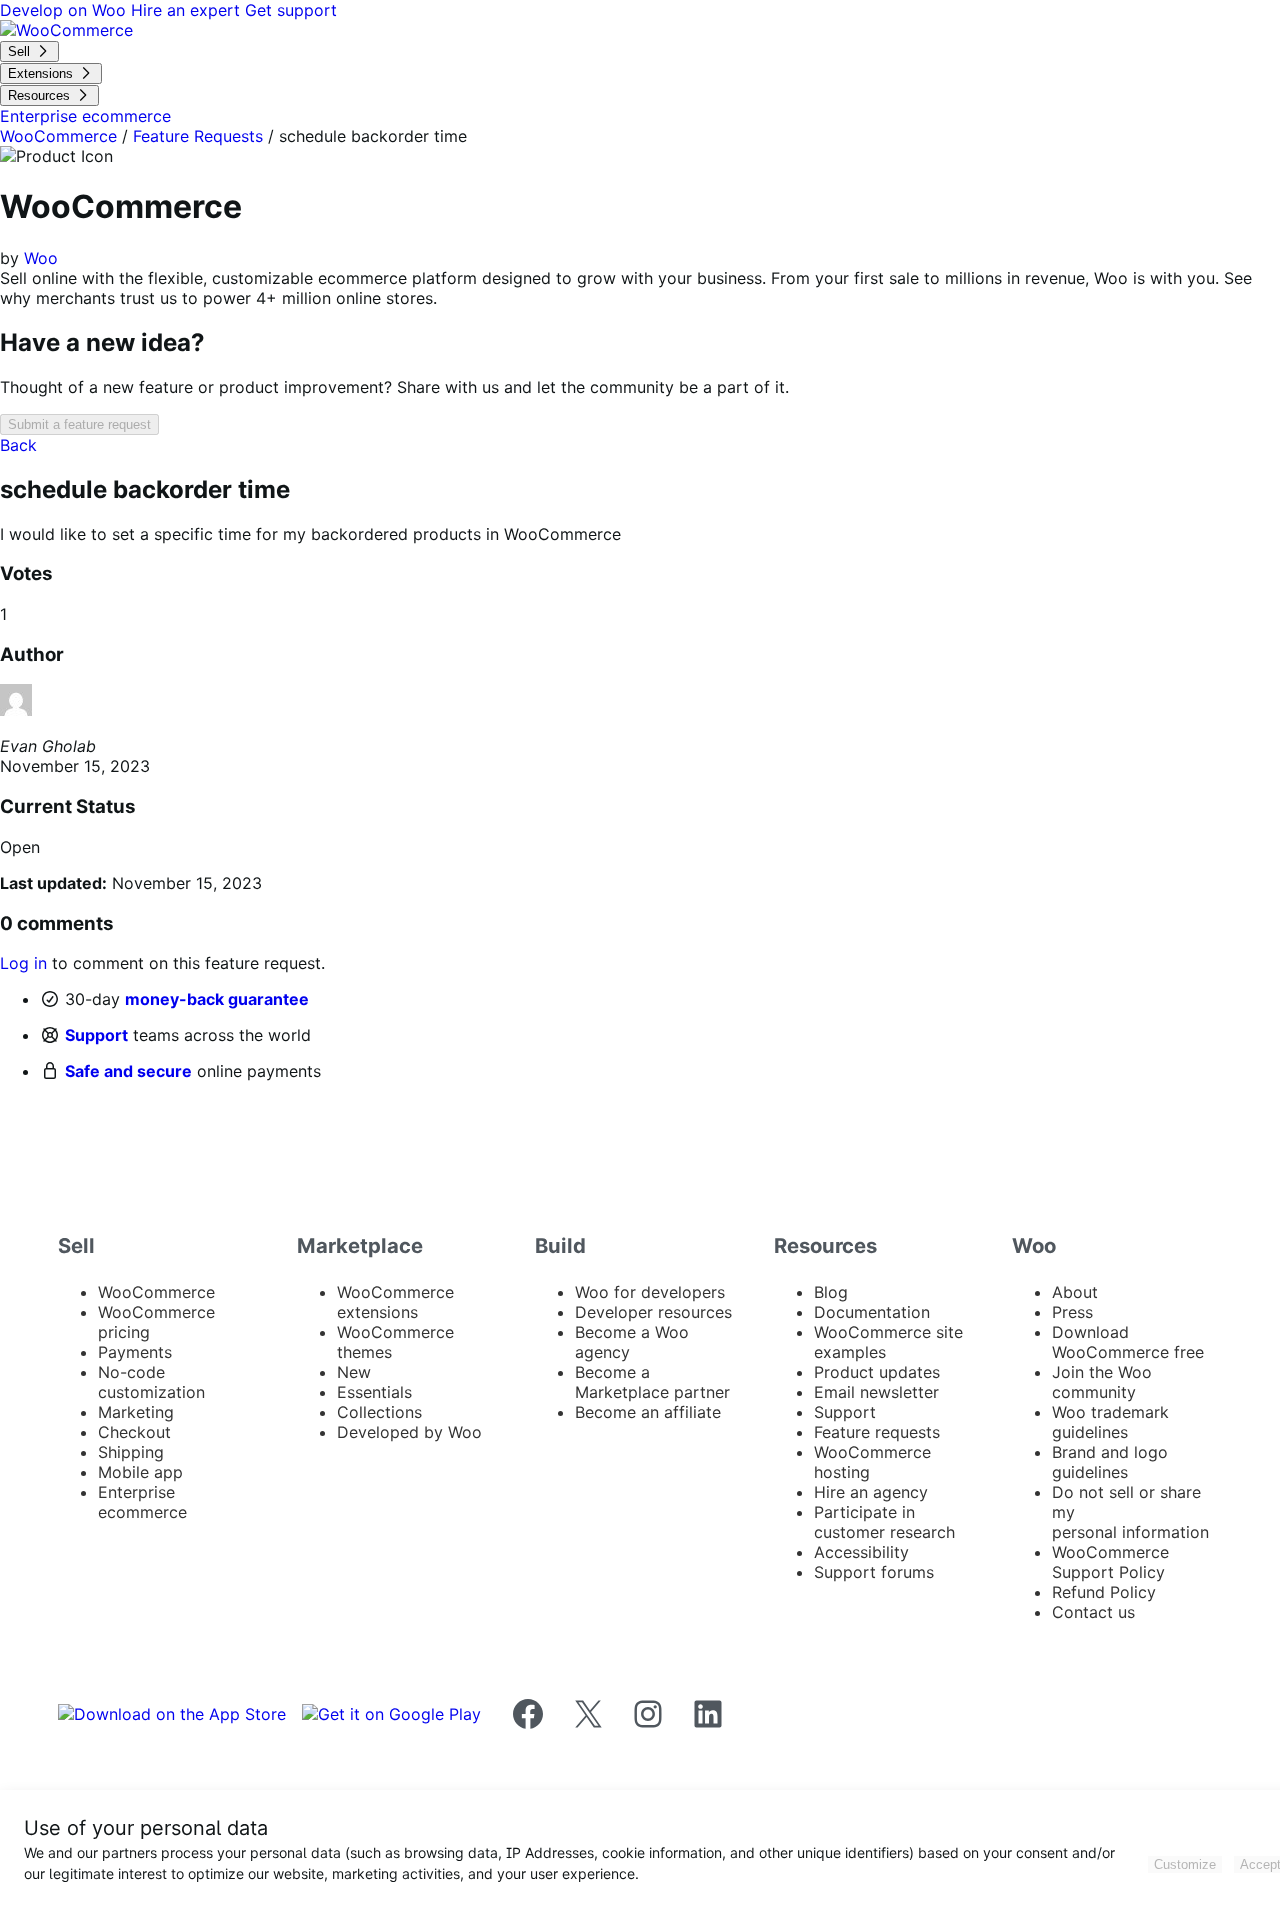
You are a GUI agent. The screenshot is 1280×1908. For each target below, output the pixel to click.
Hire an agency (871, 1492)
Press (1072, 1312)
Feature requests (877, 1432)
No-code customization (151, 1382)
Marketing (136, 1412)
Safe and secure (128, 1071)
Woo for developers (650, 1292)
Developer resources (653, 1312)
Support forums (874, 1572)
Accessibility (861, 1552)
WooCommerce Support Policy (1110, 1562)
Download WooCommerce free (1128, 1342)
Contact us (1093, 1612)
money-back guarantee (217, 999)
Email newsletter (876, 1392)
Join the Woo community (1102, 1382)
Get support (291, 10)
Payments (135, 1352)
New (354, 1372)
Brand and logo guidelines (1110, 1462)
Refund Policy (1104, 1592)
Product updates (877, 1372)
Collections (379, 1412)
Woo (41, 258)
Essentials (374, 1392)
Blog (831, 1292)
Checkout (134, 1432)
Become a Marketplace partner (652, 1382)
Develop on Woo (65, 10)
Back (18, 445)
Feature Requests (198, 136)
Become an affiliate (648, 1412)
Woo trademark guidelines (1110, 1422)
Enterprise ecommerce (142, 1502)
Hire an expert (188, 10)
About (1075, 1292)
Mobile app (140, 1472)
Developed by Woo (409, 1432)
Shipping (131, 1452)
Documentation (872, 1312)
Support (96, 1035)
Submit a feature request (79, 424)
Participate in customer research (884, 1522)
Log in (23, 963)
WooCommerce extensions (395, 1302)
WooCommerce (58, 136)
